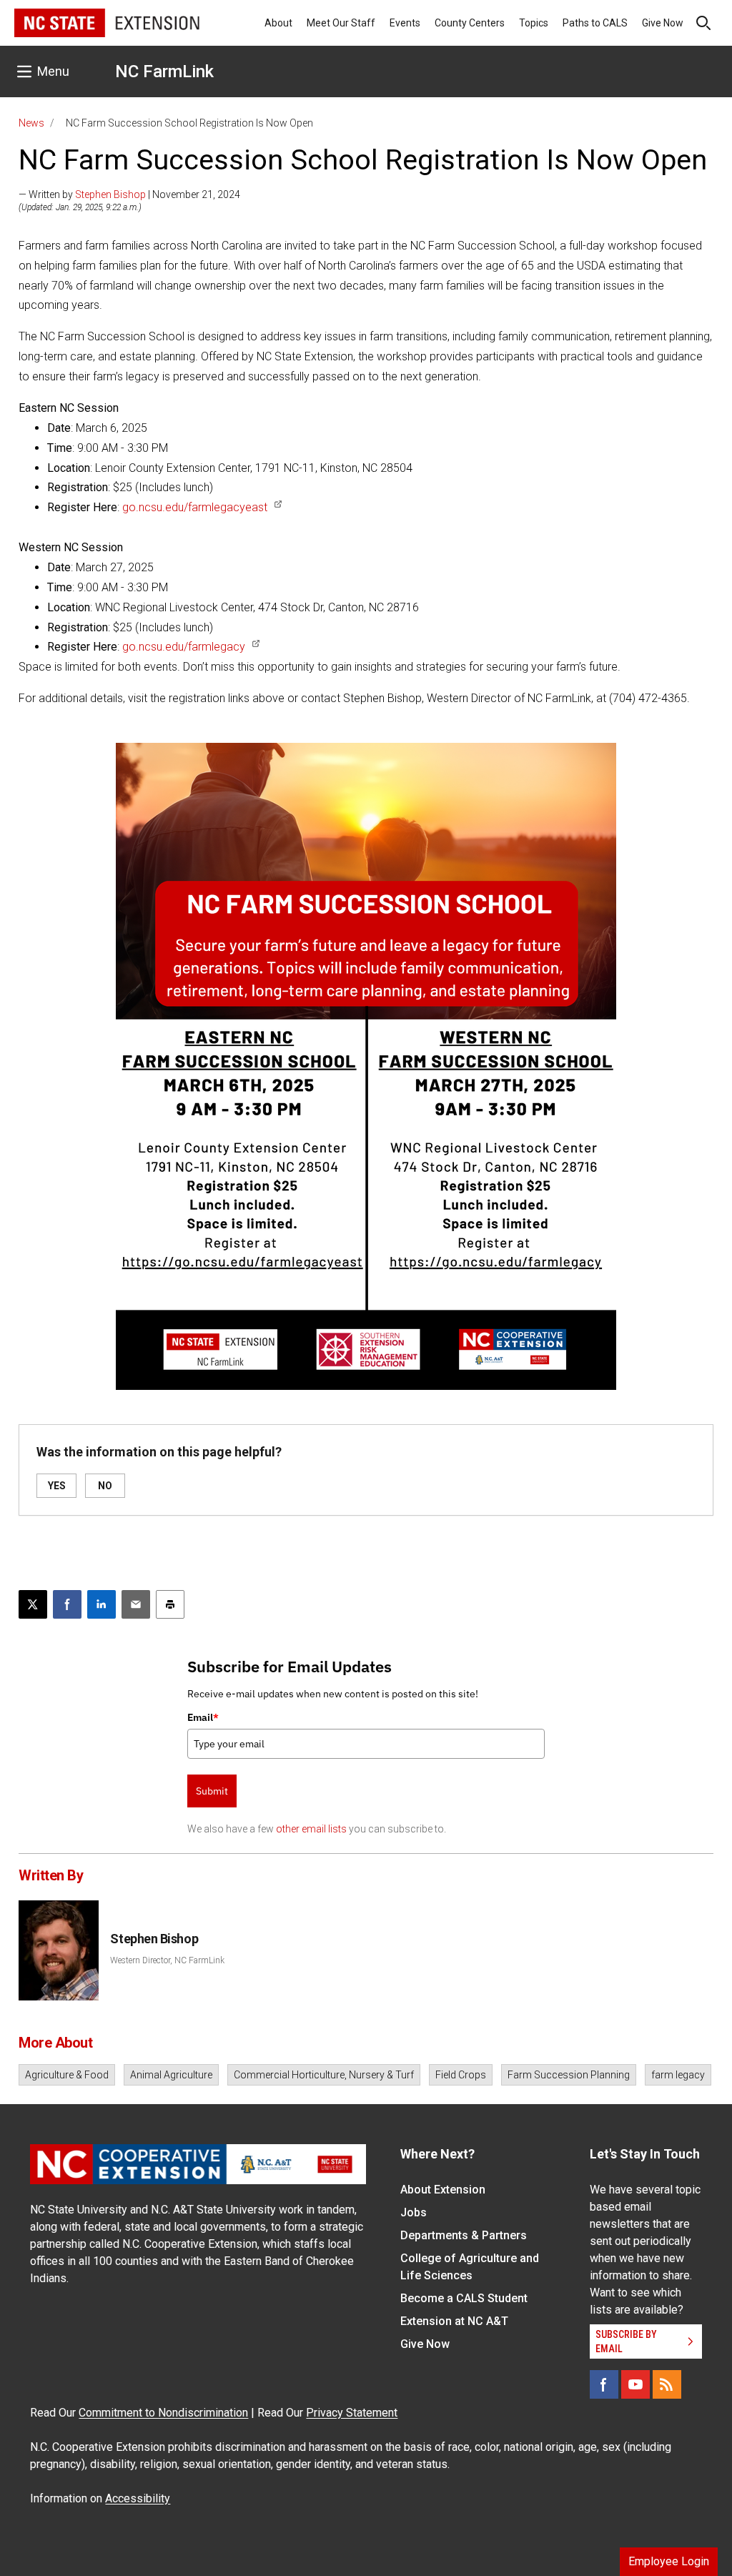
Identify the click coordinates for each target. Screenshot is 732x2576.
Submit (212, 1791)
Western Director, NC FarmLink (167, 1960)
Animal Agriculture (171, 2075)
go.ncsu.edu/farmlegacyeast (195, 507)
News (31, 123)
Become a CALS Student (464, 2298)
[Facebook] (604, 2384)
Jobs (414, 2212)
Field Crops (461, 2075)
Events (405, 23)
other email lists (311, 1829)
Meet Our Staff (341, 23)
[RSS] (667, 2384)
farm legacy (678, 2075)
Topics (534, 23)
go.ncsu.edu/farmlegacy (184, 647)
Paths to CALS (595, 23)
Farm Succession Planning (569, 2075)
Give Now (663, 23)
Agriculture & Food (67, 2075)
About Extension (443, 2190)
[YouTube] (635, 2384)
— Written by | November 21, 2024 (129, 194)
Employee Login (669, 2561)
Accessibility (138, 2498)
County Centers (470, 23)
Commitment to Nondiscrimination (163, 2413)
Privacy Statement (352, 2413)
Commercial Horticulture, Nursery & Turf (324, 2075)
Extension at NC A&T (454, 2321)
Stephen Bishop (110, 194)
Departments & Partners (464, 2235)
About (278, 23)
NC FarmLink (164, 71)
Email (203, 1717)
